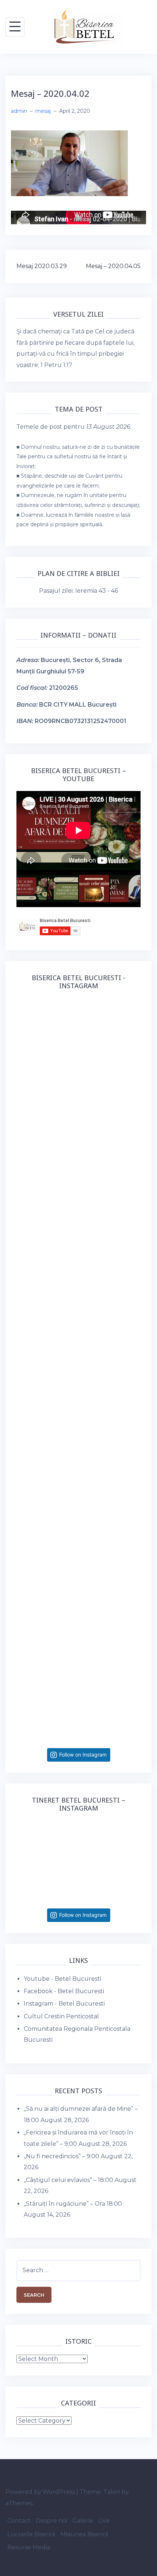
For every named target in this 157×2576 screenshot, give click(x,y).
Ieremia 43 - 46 (97, 591)
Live (104, 2521)
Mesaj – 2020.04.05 (113, 266)
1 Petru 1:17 (56, 365)
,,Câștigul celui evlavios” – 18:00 (68, 2180)
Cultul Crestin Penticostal (61, 2016)
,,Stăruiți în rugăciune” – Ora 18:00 (73, 2204)
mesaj (43, 111)
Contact (19, 2521)
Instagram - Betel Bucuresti (64, 2004)
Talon (112, 2492)
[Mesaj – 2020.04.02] (69, 163)
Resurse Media (29, 2547)
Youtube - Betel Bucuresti (62, 1979)
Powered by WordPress (40, 2492)
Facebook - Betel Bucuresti (64, 1991)
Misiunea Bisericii (84, 2534)
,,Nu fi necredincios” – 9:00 (62, 2156)
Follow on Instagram (83, 1755)
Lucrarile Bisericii (31, 2534)
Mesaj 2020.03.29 (42, 266)
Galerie (83, 2521)
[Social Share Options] (24, 1116)
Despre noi (51, 2521)
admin (19, 111)
